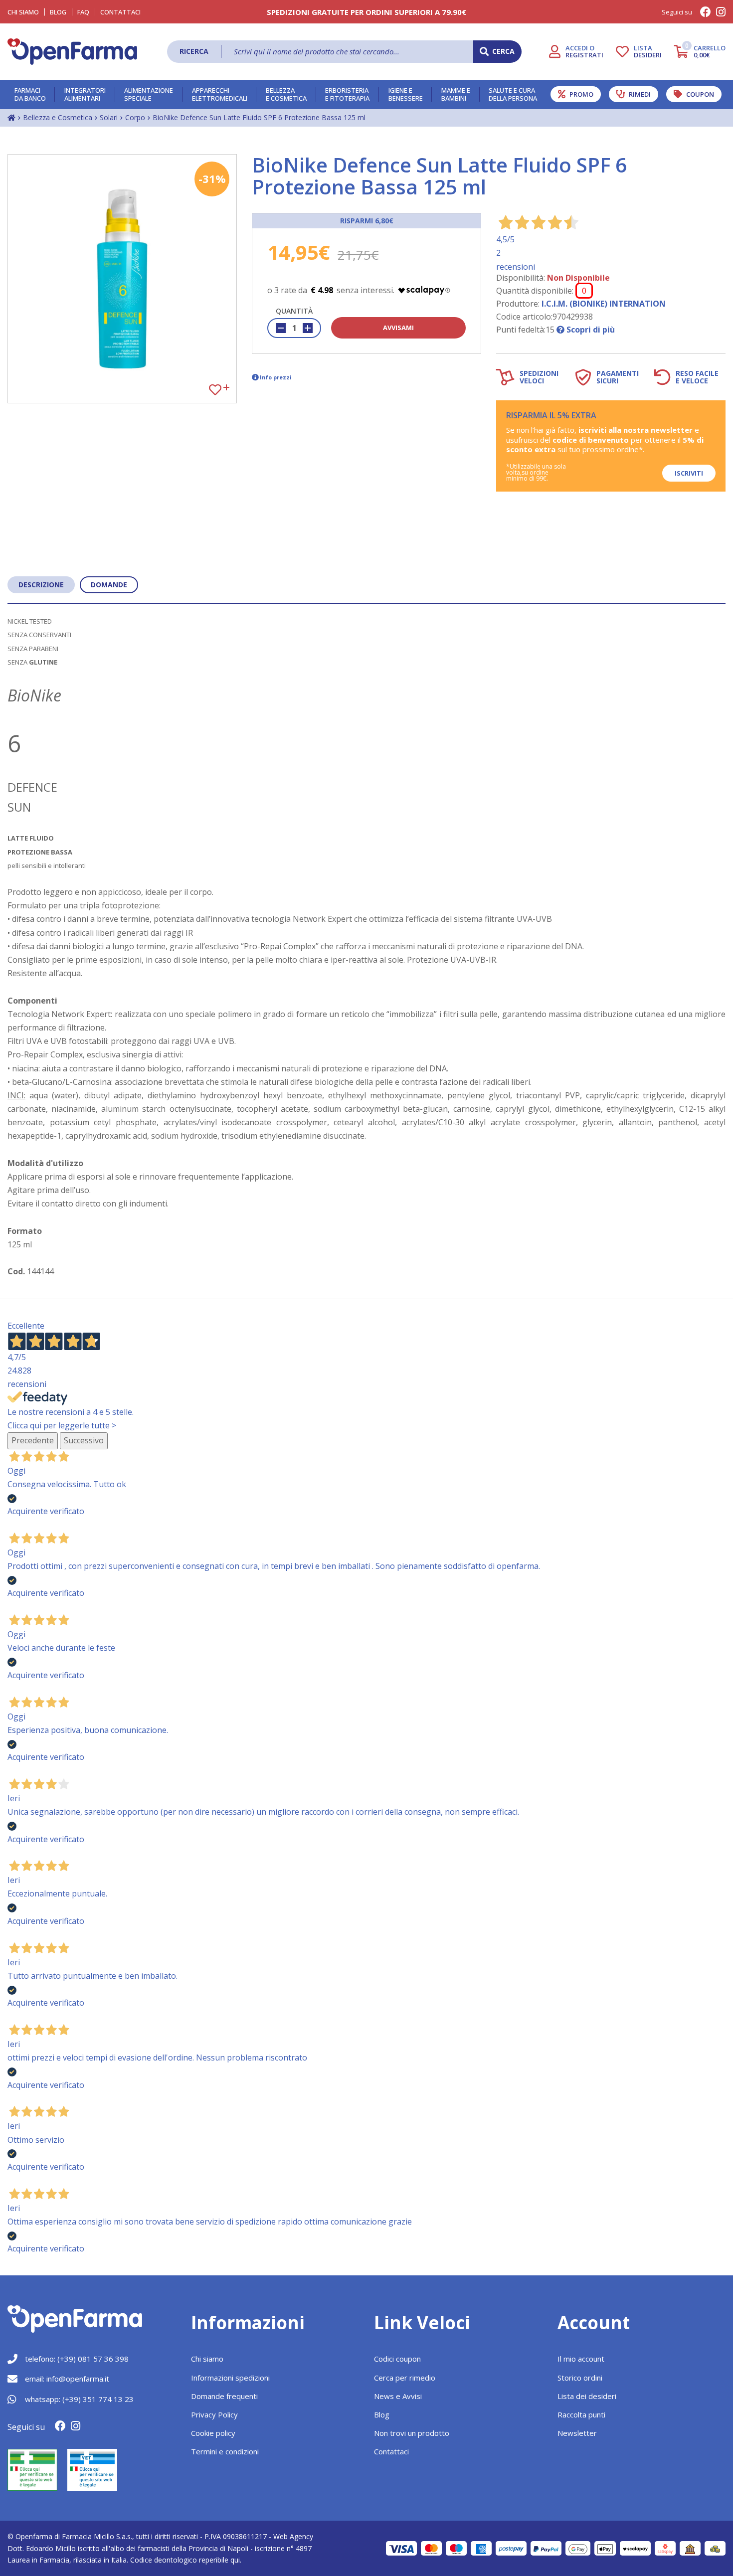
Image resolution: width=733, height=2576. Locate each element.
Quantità (294, 311)
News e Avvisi (398, 2396)
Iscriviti (689, 473)
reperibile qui (219, 2560)
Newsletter (577, 2433)
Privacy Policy (214, 2414)
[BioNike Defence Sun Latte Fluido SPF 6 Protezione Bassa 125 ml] (122, 279)
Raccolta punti (581, 2414)
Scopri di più (590, 330)
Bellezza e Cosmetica (58, 117)
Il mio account (581, 2359)
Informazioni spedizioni (230, 2378)
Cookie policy (213, 2433)
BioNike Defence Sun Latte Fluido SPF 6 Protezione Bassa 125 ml (259, 117)
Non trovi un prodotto (412, 2433)
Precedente (33, 1440)
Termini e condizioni (225, 2451)
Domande (109, 585)
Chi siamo (207, 2359)
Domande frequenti (224, 2396)
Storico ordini (580, 2378)
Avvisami (398, 328)
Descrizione (41, 585)
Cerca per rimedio (405, 2378)
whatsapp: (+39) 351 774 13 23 (79, 2399)
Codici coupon (397, 2359)
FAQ (83, 12)
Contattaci (120, 12)
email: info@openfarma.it (67, 2379)
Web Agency (293, 2536)
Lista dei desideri (587, 2396)
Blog (58, 12)
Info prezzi (276, 377)
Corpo (135, 117)
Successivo (84, 1440)
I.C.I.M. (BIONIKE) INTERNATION (604, 304)
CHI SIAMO (23, 12)
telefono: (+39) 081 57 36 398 (77, 2359)
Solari (109, 117)
